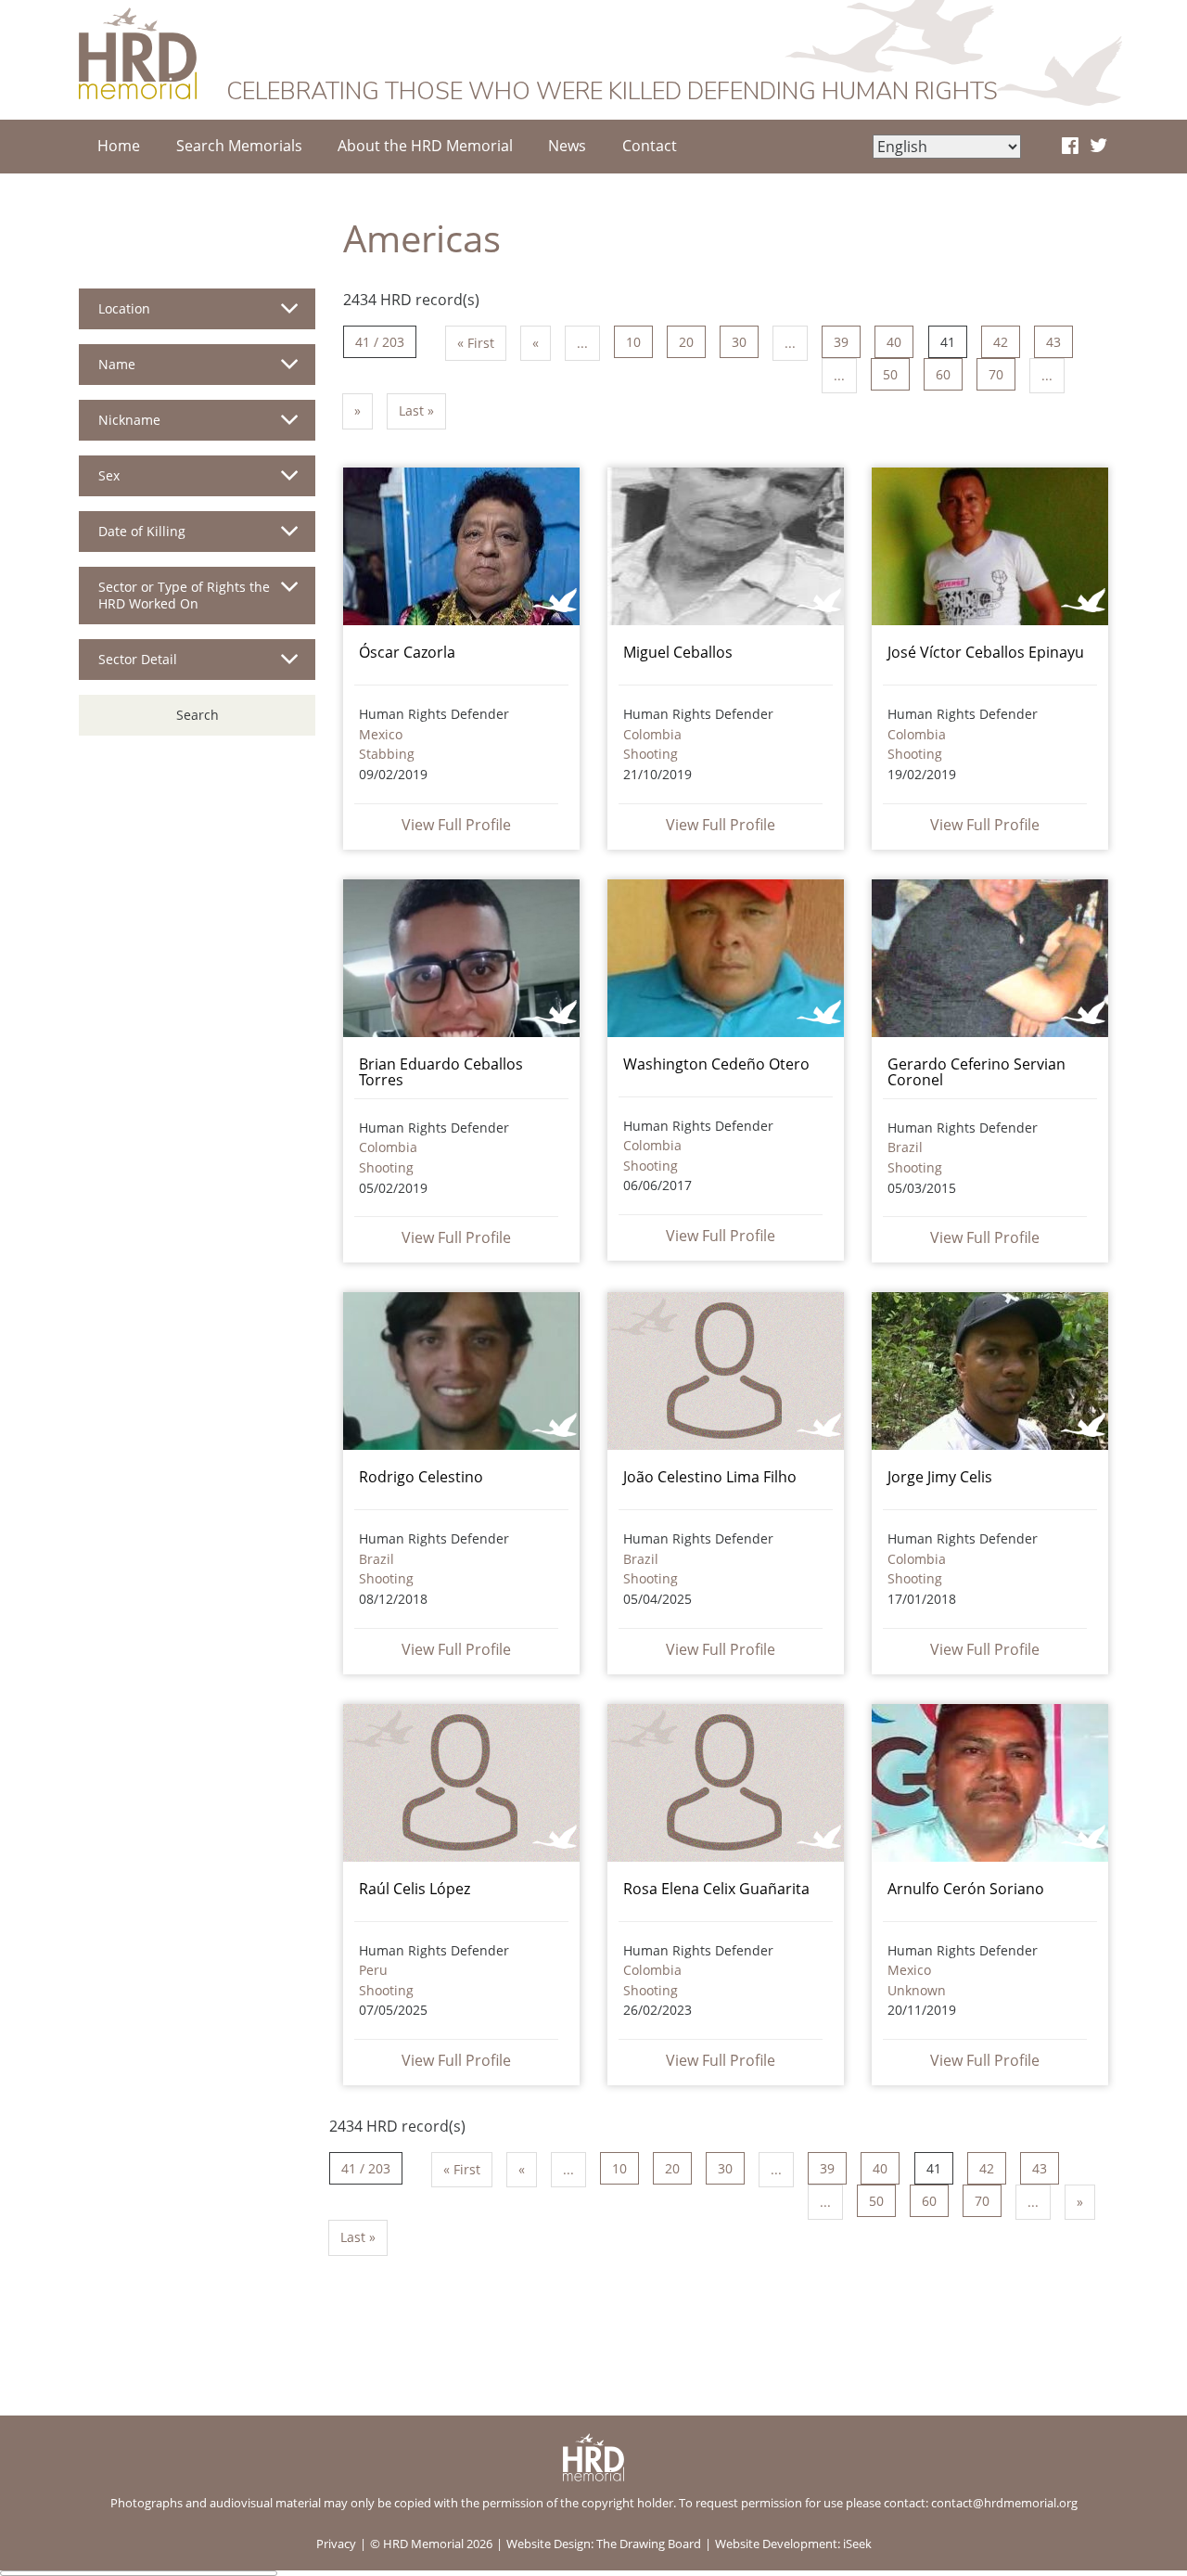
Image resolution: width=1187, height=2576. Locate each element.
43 (1053, 342)
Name (117, 364)
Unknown (917, 1990)
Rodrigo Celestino (421, 1477)
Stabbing (387, 754)
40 (894, 342)
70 (996, 374)
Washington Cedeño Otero (716, 1064)
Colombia (652, 734)
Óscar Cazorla (407, 652)
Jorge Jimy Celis (940, 1477)
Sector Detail (138, 659)
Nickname (129, 420)
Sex (109, 475)
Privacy (336, 2544)
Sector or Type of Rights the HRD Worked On (184, 595)
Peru (373, 1970)
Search (198, 715)
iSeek (857, 2544)
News (567, 146)
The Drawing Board (649, 2544)
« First (476, 343)
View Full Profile (456, 825)
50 (890, 374)
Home (119, 146)
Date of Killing (142, 531)
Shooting (651, 754)
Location (124, 308)
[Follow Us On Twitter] (1098, 147)
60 (943, 374)
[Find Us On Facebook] (1070, 147)
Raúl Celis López (415, 1889)
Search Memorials (239, 146)
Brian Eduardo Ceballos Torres (441, 1072)
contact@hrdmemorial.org (1004, 2503)
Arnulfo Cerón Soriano (966, 1889)
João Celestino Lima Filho (710, 1477)
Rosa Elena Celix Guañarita (716, 1889)
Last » (416, 410)
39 (841, 342)
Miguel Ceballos (678, 652)
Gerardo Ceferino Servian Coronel (976, 1072)
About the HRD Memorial (425, 146)
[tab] (197, 316)
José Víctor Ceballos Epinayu (986, 652)
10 (633, 342)
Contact (650, 146)
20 (686, 342)
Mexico (381, 734)
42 (1001, 342)
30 (739, 342)
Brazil (905, 1147)
